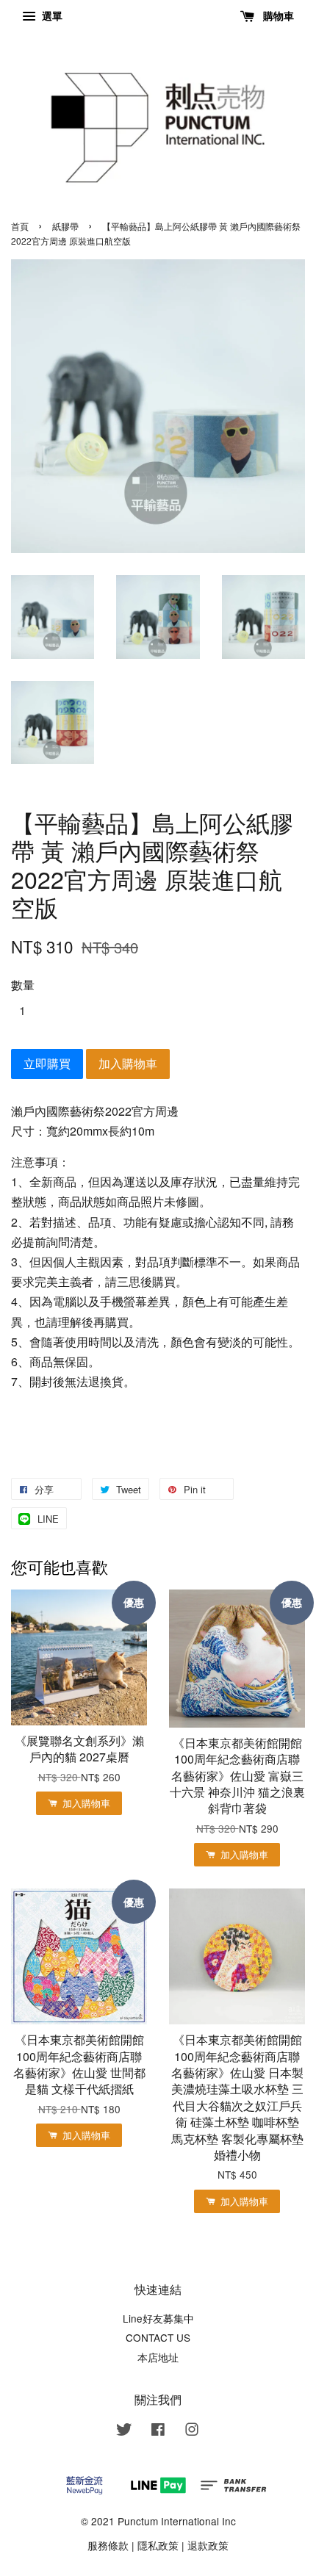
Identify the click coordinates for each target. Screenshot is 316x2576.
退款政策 (208, 2545)
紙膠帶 (65, 226)
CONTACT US (158, 2337)
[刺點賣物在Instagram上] (192, 2431)
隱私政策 (158, 2545)
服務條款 (108, 2545)
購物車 (277, 15)
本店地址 (158, 2357)
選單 (51, 15)
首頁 (20, 226)
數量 (23, 985)
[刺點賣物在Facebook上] (158, 2431)
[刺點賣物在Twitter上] (124, 2431)
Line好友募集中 (158, 2318)
